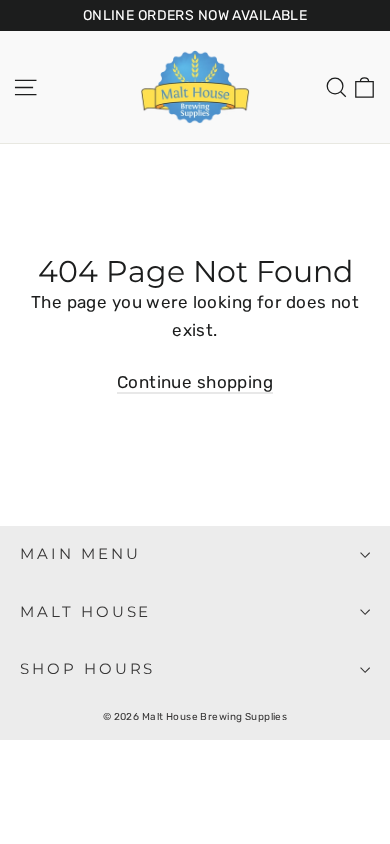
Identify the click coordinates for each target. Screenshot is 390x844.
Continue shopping (195, 382)
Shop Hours (87, 669)
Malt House (85, 612)
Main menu (80, 554)
